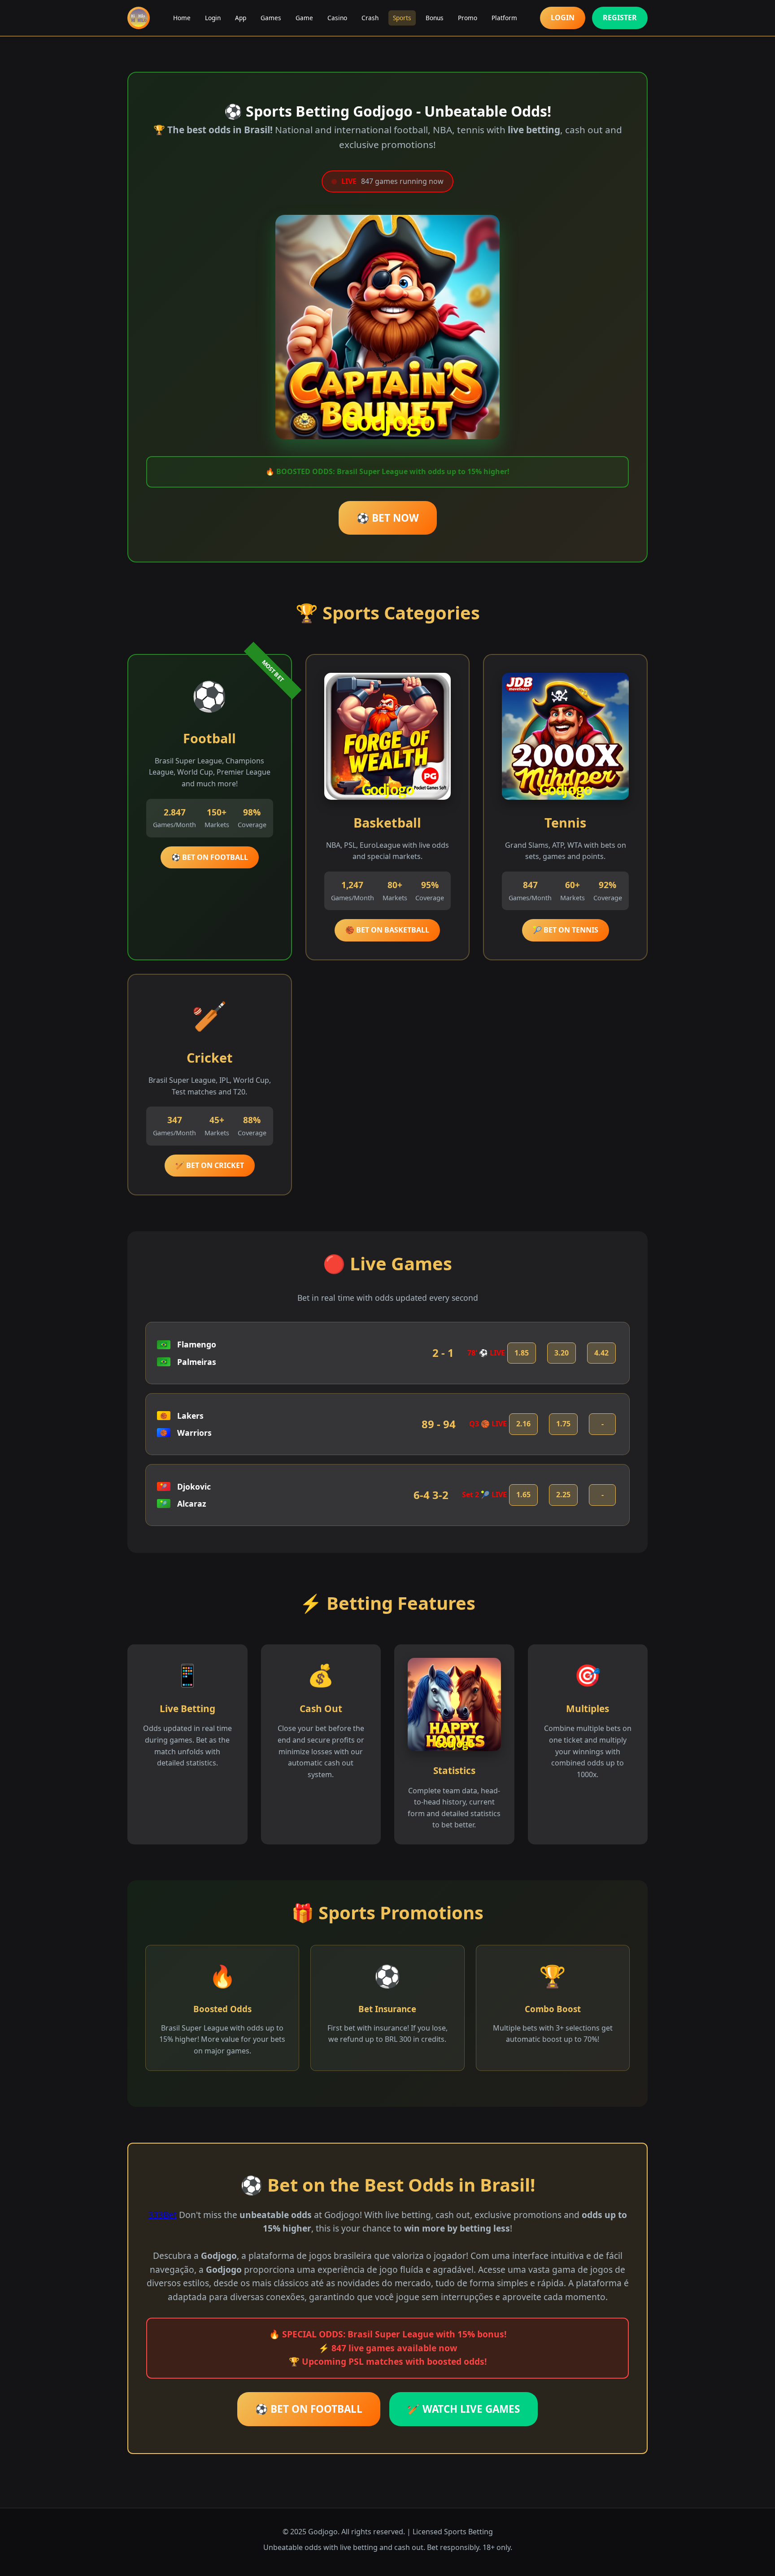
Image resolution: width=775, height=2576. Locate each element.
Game (304, 18)
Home (182, 18)
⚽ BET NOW (388, 518)
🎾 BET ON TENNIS (566, 930)
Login (213, 18)
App (241, 18)
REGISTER (620, 17)
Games (271, 18)
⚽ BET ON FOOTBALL (210, 857)
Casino (337, 18)
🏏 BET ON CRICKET (210, 1165)
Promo (468, 18)
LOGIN (563, 17)
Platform (504, 18)
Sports (402, 18)
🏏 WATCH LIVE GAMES (464, 2409)
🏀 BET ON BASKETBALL (387, 930)
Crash (370, 18)
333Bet (163, 2215)
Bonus (435, 18)
